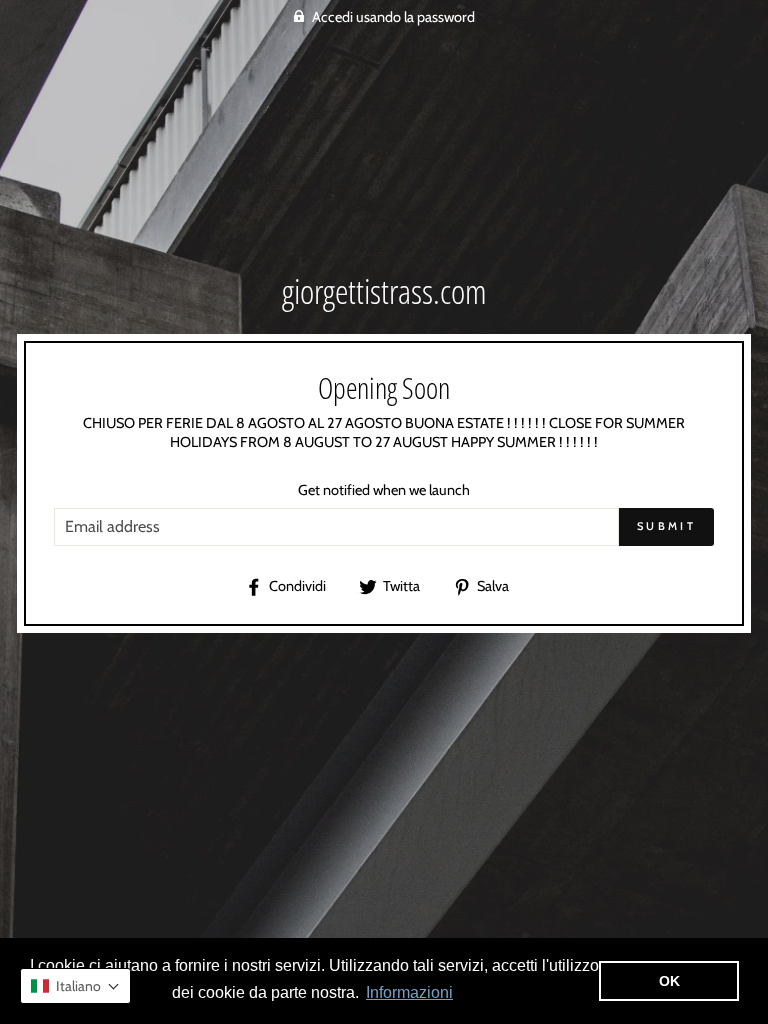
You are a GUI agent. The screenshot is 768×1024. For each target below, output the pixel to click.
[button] (75, 986)
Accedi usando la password (393, 17)
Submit (666, 526)
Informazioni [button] (409, 992)
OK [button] (669, 981)
